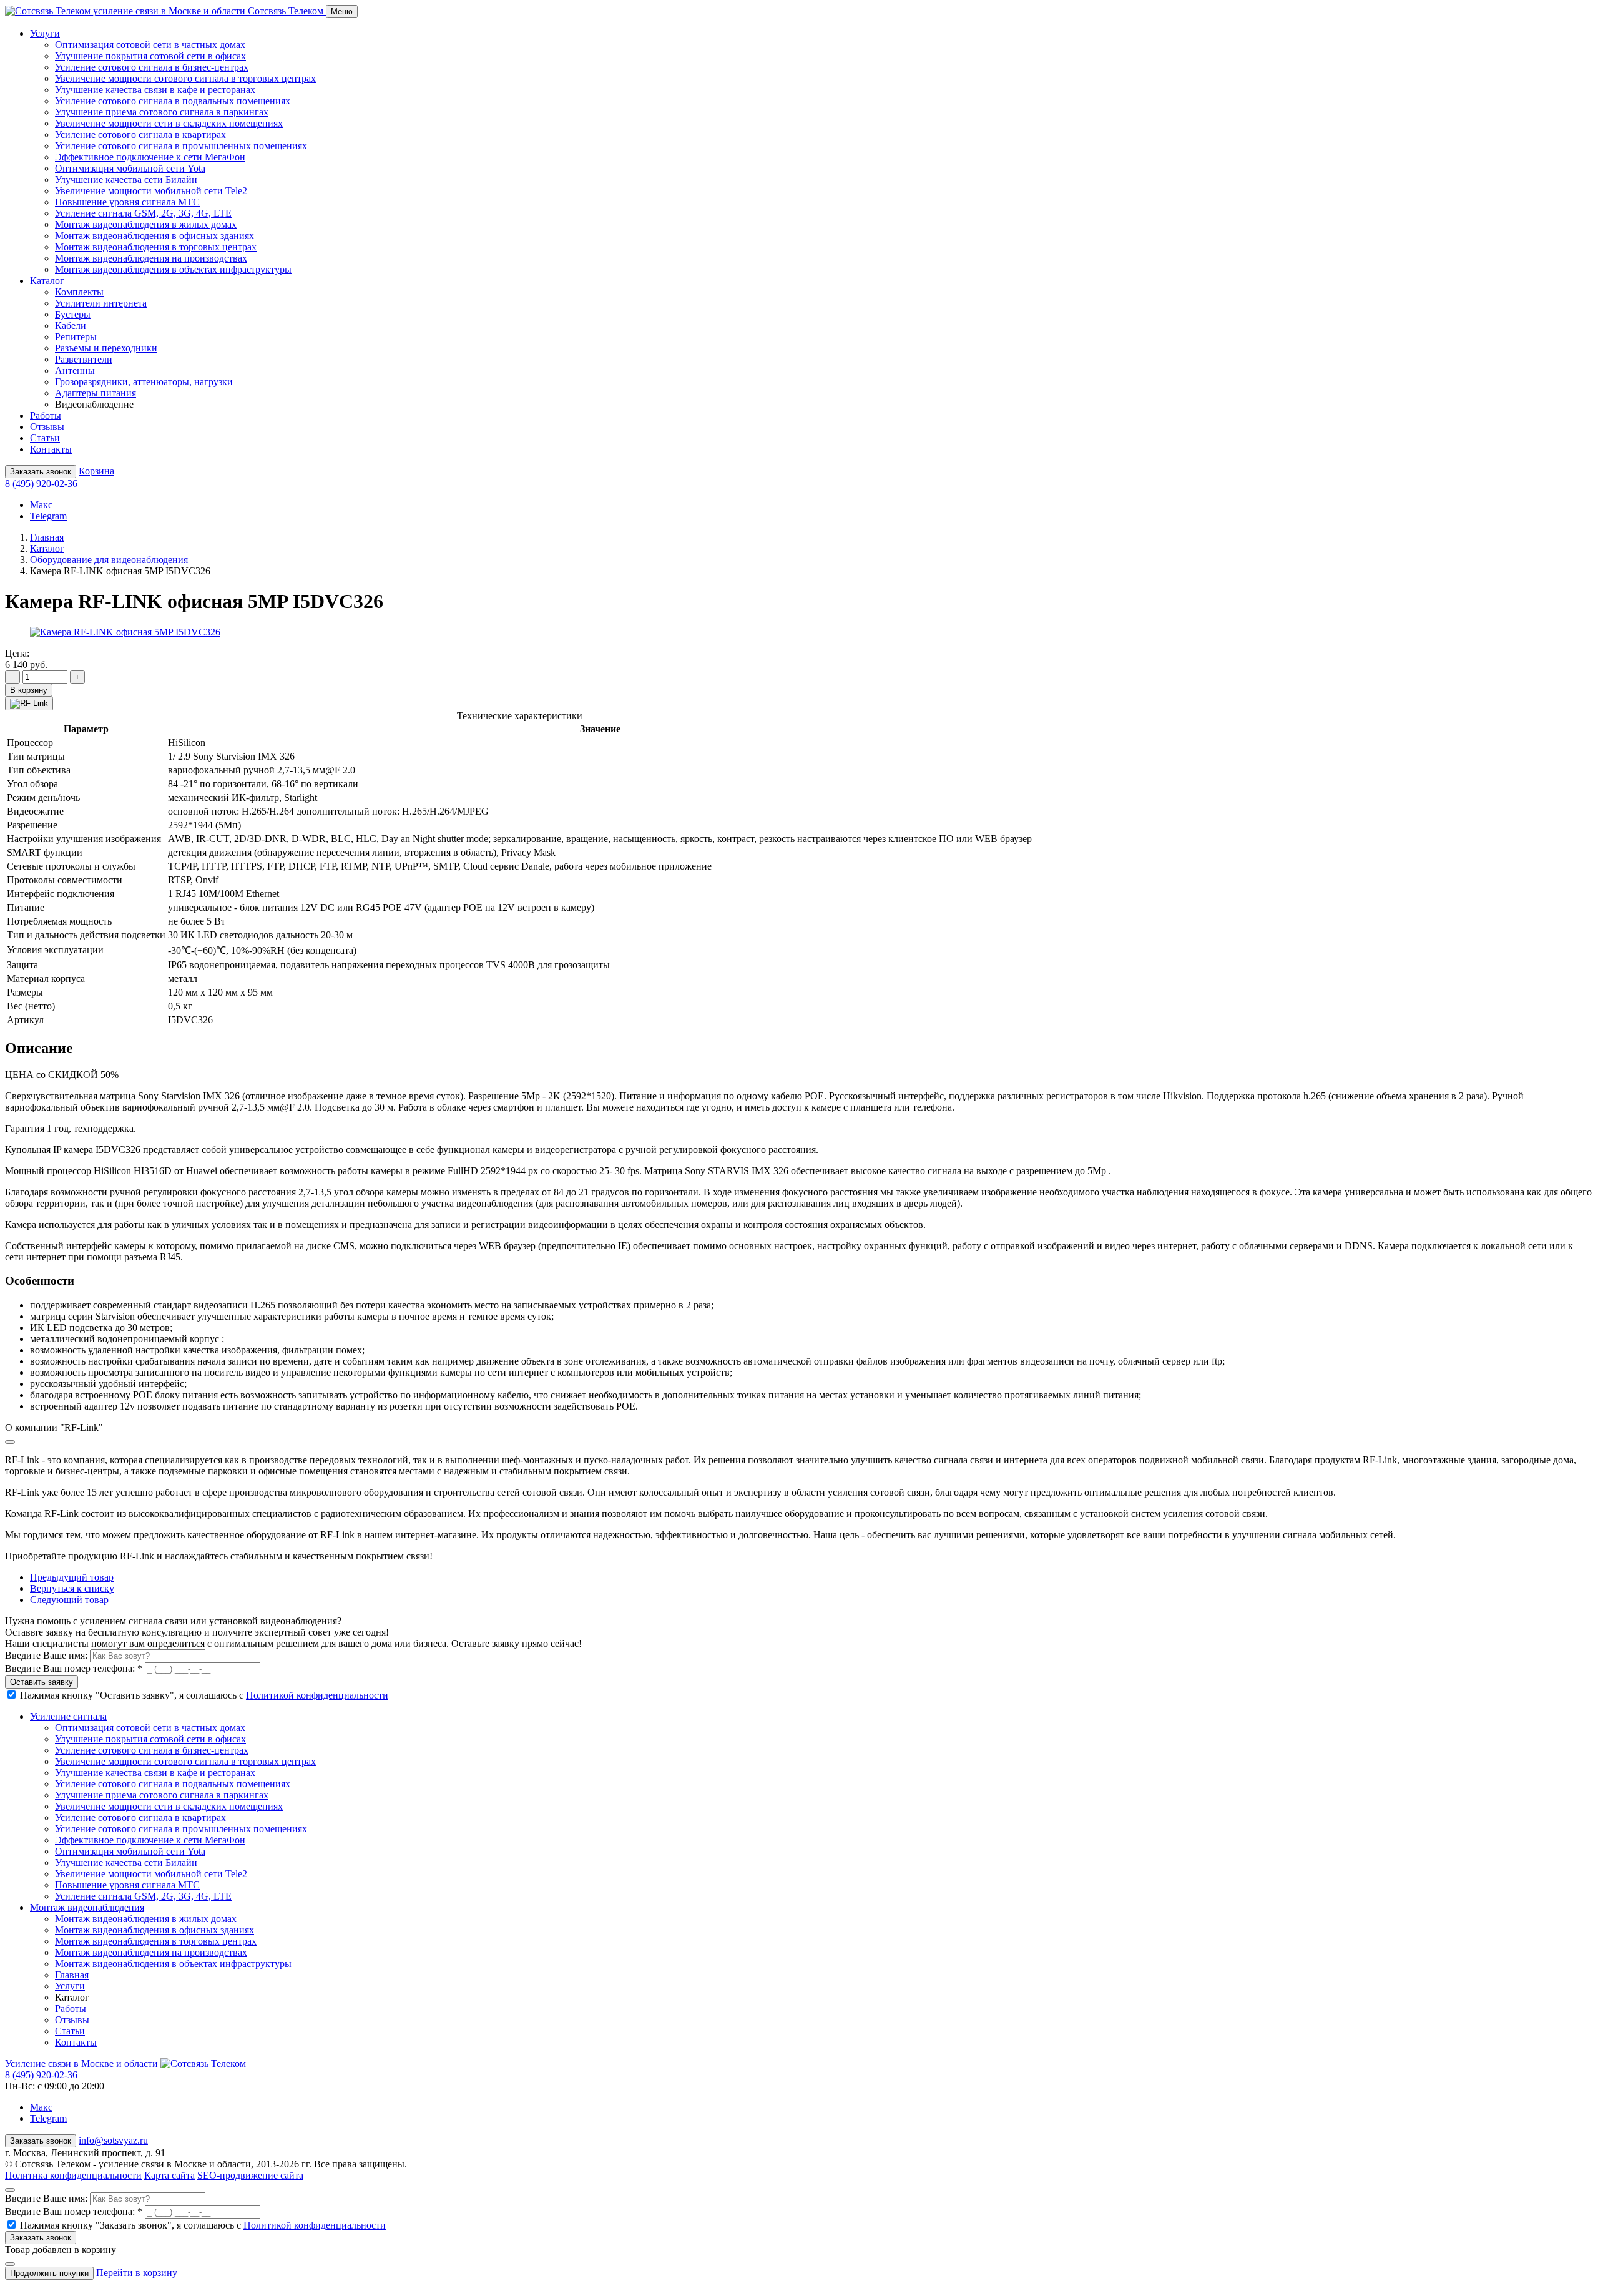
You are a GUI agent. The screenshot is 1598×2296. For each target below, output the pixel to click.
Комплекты (79, 292)
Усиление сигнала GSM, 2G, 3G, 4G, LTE (143, 213)
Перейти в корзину (137, 2273)
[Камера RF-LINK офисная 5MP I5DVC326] (125, 632)
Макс (41, 505)
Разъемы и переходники (106, 348)
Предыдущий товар (72, 1577)
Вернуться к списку (72, 1588)
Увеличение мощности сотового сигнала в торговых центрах (185, 78)
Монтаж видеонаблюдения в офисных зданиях (154, 236)
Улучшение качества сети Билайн (126, 179)
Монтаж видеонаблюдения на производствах (151, 258)
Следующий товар (69, 1600)
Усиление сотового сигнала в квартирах (140, 135)
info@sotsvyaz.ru (113, 2140)
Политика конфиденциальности (73, 2175)
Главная (47, 537)
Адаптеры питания (96, 393)
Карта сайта (169, 2175)
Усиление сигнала (68, 1716)
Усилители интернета (101, 303)
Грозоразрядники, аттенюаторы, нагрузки (144, 382)
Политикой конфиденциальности (317, 1695)
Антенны (75, 370)
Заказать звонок (41, 472)
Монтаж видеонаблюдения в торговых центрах (156, 247)
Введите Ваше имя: (47, 1655)
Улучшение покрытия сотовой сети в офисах (150, 56)
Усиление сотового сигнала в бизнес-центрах (152, 67)
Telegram (48, 516)
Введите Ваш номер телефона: (74, 1668)
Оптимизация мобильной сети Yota (130, 168)
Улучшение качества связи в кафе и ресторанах (155, 90)
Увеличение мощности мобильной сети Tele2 (151, 191)
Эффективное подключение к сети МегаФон (150, 157)
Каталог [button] (47, 281)
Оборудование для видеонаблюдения (109, 560)
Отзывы (47, 427)
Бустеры (73, 314)
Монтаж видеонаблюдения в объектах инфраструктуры (173, 269)
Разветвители (84, 359)
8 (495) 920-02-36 (41, 483)
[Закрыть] (10, 1442)
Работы (46, 415)
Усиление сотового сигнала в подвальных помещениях (173, 101)
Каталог (47, 548)
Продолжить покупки (49, 2273)
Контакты (51, 449)
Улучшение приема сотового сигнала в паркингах (162, 112)
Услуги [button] (45, 33)
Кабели (71, 326)
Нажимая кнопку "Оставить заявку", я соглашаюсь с (204, 1695)
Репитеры (76, 337)
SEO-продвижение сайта (250, 2175)
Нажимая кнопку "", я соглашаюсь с (203, 2225)
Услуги (70, 1986)
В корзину (29, 690)
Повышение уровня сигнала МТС (127, 202)
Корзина (96, 471)
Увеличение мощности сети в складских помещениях (169, 123)
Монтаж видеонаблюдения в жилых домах (146, 224)
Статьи (45, 438)
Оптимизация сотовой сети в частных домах (150, 45)
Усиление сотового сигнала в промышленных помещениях (181, 146)
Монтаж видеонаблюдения (87, 1907)
